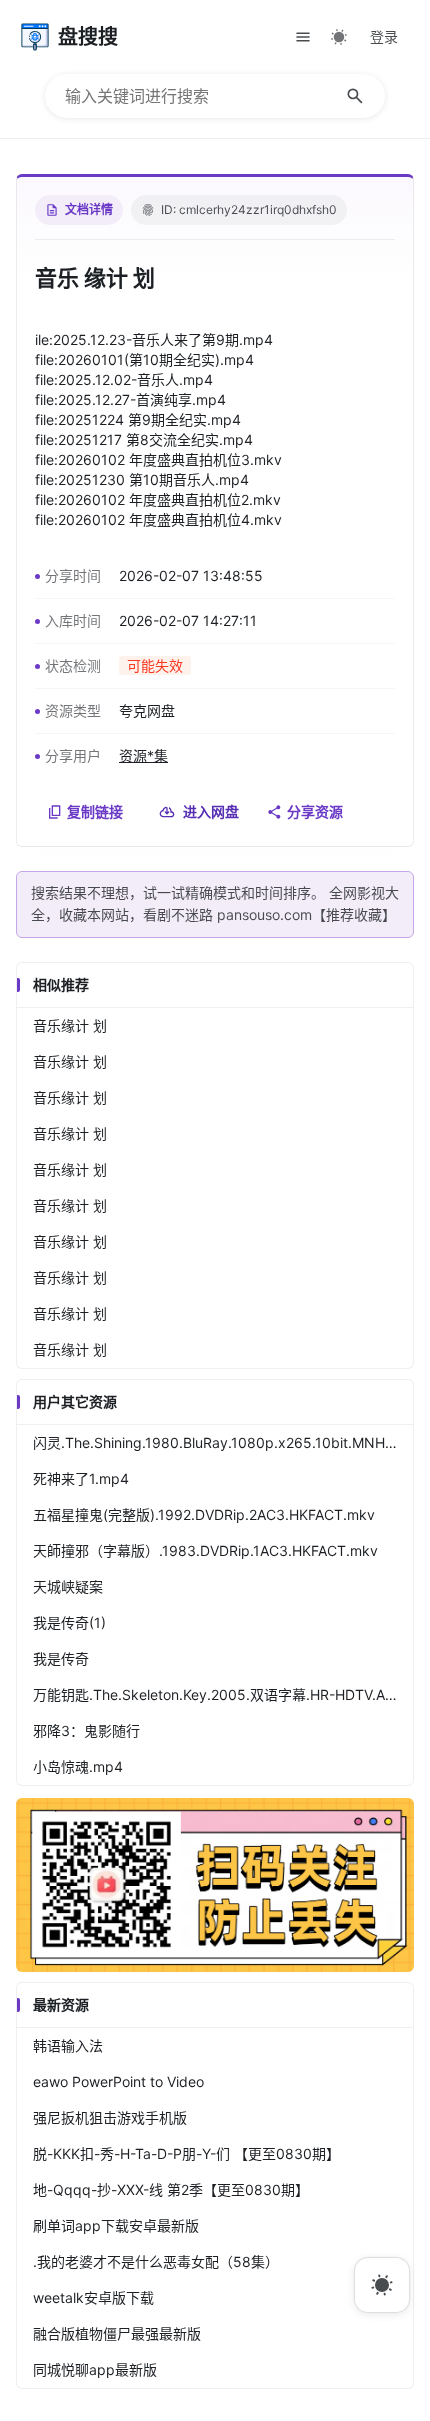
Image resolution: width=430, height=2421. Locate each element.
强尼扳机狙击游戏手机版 (110, 2117)
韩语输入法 (68, 2045)
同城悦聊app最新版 (95, 2369)
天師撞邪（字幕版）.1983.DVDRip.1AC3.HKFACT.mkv (205, 1550)
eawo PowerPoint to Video (118, 2081)
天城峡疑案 (68, 1586)
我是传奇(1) (69, 1622)
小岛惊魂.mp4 (78, 1766)
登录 (384, 36)
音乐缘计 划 (70, 1025)
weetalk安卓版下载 (93, 2297)
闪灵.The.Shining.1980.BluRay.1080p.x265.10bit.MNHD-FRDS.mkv (223, 1442)
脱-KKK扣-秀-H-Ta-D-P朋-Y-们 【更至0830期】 (186, 2153)
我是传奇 (61, 1658)
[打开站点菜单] (303, 37)
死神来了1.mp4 (81, 1478)
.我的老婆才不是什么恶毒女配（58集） (156, 2261)
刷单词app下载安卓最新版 (116, 2225)
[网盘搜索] (215, 1966)
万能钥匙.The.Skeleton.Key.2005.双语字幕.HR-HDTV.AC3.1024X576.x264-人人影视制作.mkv (223, 1694)
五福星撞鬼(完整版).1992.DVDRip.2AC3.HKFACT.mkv (204, 1514)
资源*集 (143, 755)
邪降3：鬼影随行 (86, 1730)
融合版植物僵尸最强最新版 (117, 2333)
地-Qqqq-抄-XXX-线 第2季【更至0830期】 (171, 2189)
